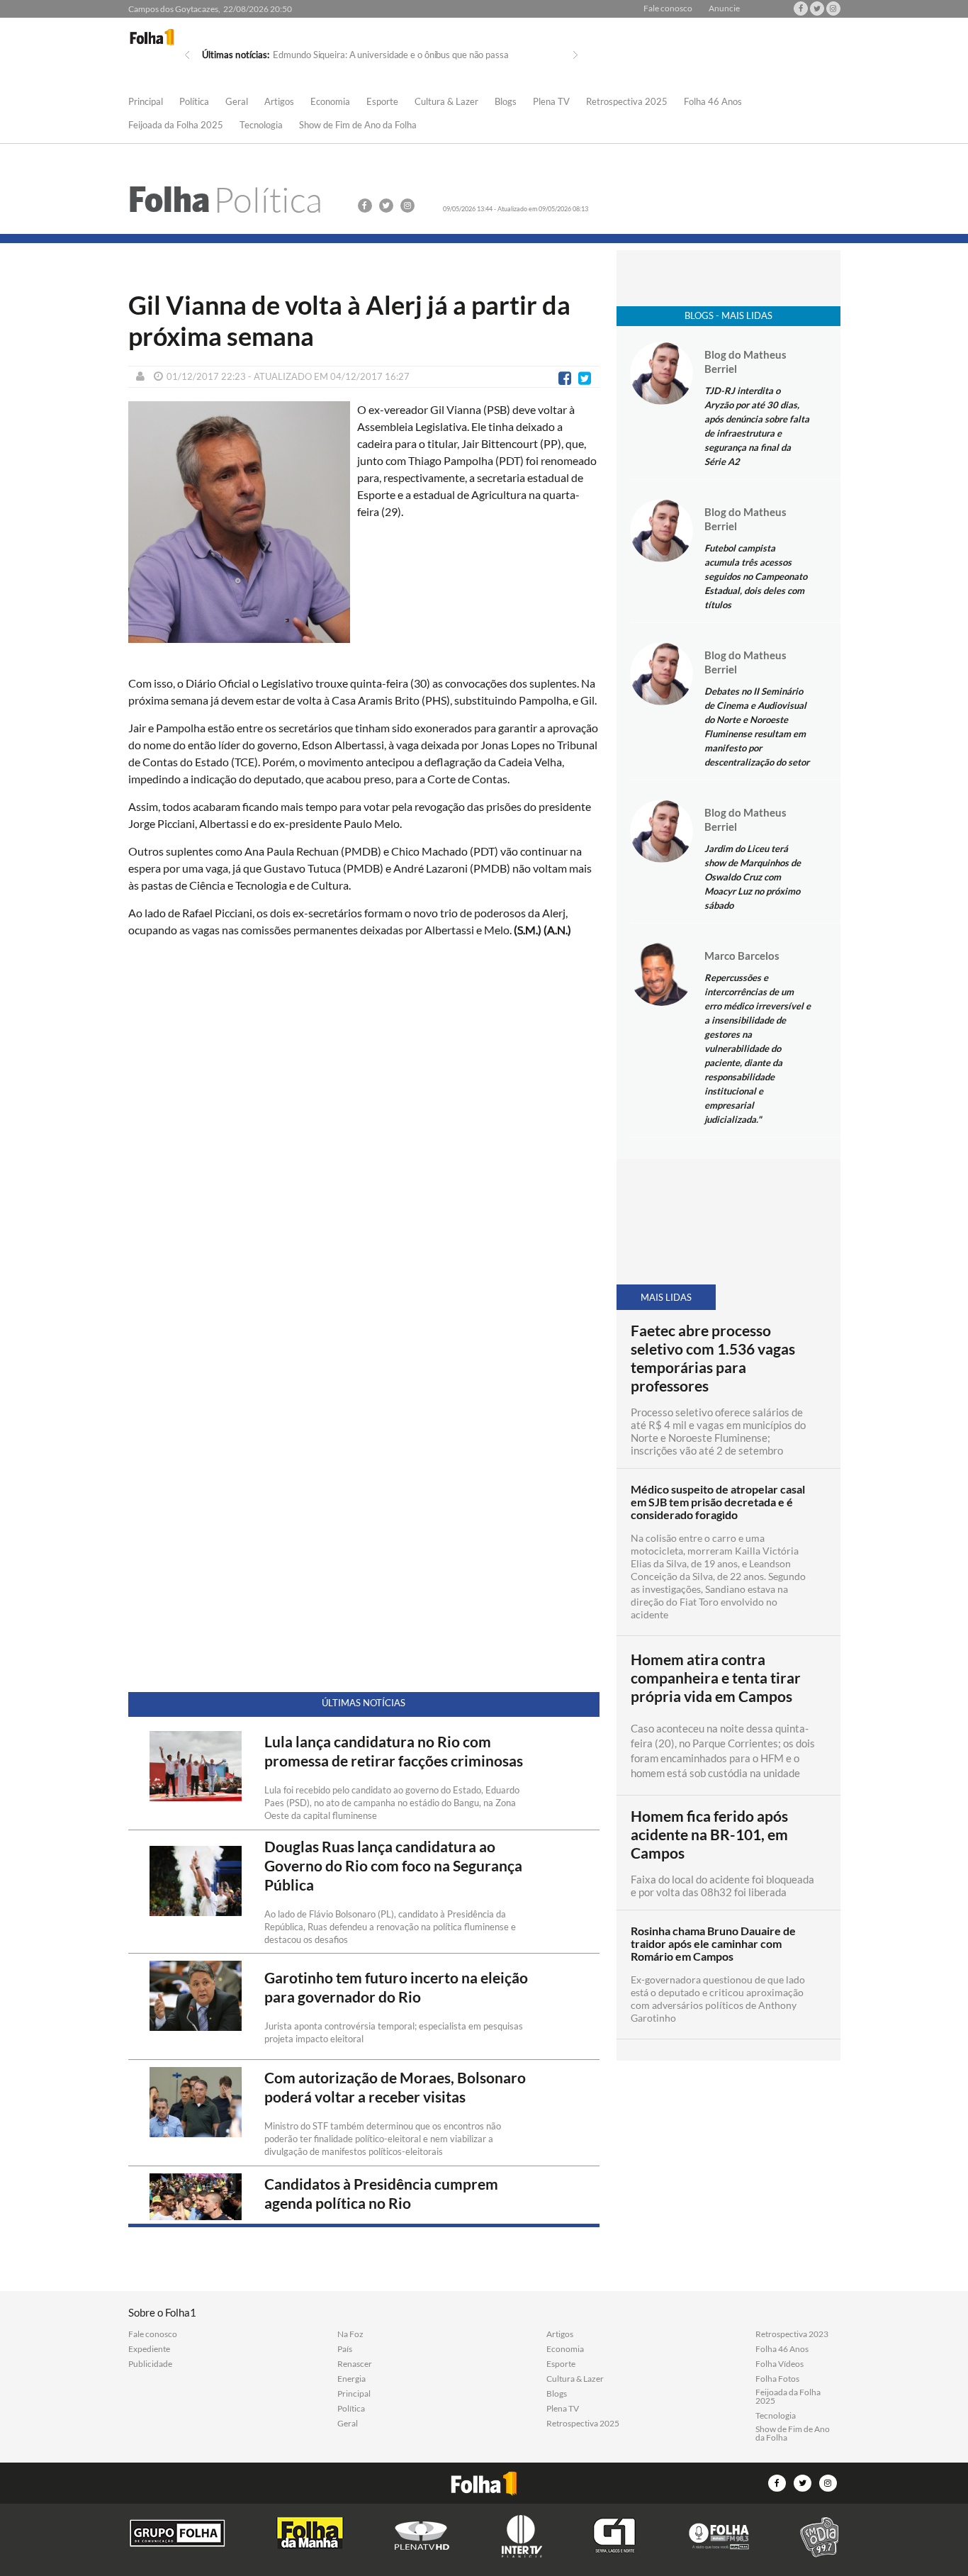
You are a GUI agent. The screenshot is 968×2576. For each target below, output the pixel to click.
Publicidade (150, 2364)
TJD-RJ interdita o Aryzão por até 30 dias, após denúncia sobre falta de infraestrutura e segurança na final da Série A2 (757, 426)
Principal (146, 102)
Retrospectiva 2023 (792, 2334)
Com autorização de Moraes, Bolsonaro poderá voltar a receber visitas (395, 2087)
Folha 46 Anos (713, 102)
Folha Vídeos (780, 2364)
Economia (330, 102)
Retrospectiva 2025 (627, 102)
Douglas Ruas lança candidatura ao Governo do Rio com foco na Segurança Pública (393, 1866)
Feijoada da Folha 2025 (176, 125)
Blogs (506, 102)
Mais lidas (666, 1297)
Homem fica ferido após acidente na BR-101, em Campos (709, 1835)
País (345, 2349)
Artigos (279, 102)
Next (575, 55)
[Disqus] (364, 1137)
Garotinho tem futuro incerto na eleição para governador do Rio (396, 1987)
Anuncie (724, 9)
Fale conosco (668, 9)
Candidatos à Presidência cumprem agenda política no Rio (381, 2194)
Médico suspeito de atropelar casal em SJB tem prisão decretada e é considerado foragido (718, 1502)
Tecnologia (261, 125)
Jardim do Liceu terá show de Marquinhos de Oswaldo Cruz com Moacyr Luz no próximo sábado (753, 877)
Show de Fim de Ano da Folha (358, 125)
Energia (351, 2379)
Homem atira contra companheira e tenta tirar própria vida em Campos (716, 1678)
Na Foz (350, 2334)
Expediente (149, 2349)
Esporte (382, 102)
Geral (237, 102)
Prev (187, 55)
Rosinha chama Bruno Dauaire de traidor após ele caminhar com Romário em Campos (713, 1944)
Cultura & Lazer (446, 102)
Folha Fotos (777, 2379)
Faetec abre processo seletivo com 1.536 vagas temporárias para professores (713, 1358)
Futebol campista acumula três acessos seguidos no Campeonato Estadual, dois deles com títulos (756, 576)
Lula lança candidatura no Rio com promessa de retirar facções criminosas (394, 1751)
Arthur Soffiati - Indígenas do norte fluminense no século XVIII (395, 55)
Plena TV (551, 102)
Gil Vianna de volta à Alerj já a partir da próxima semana (349, 320)
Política (194, 102)
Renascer (355, 2364)
